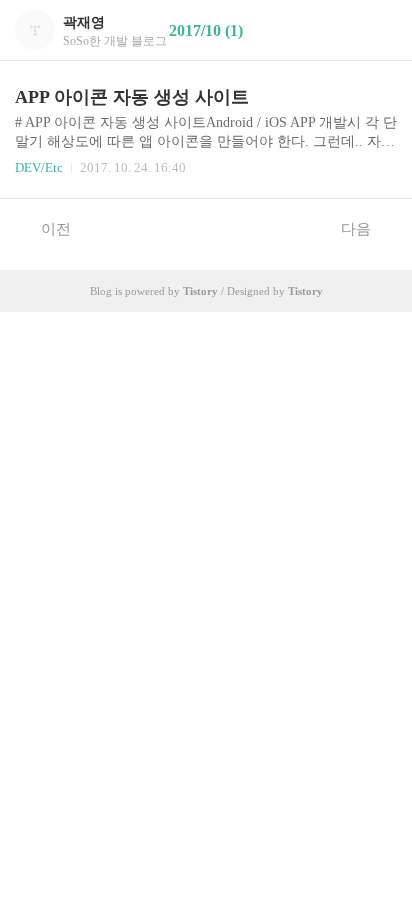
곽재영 (84, 22)
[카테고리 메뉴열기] (377, 30)
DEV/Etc (39, 167)
